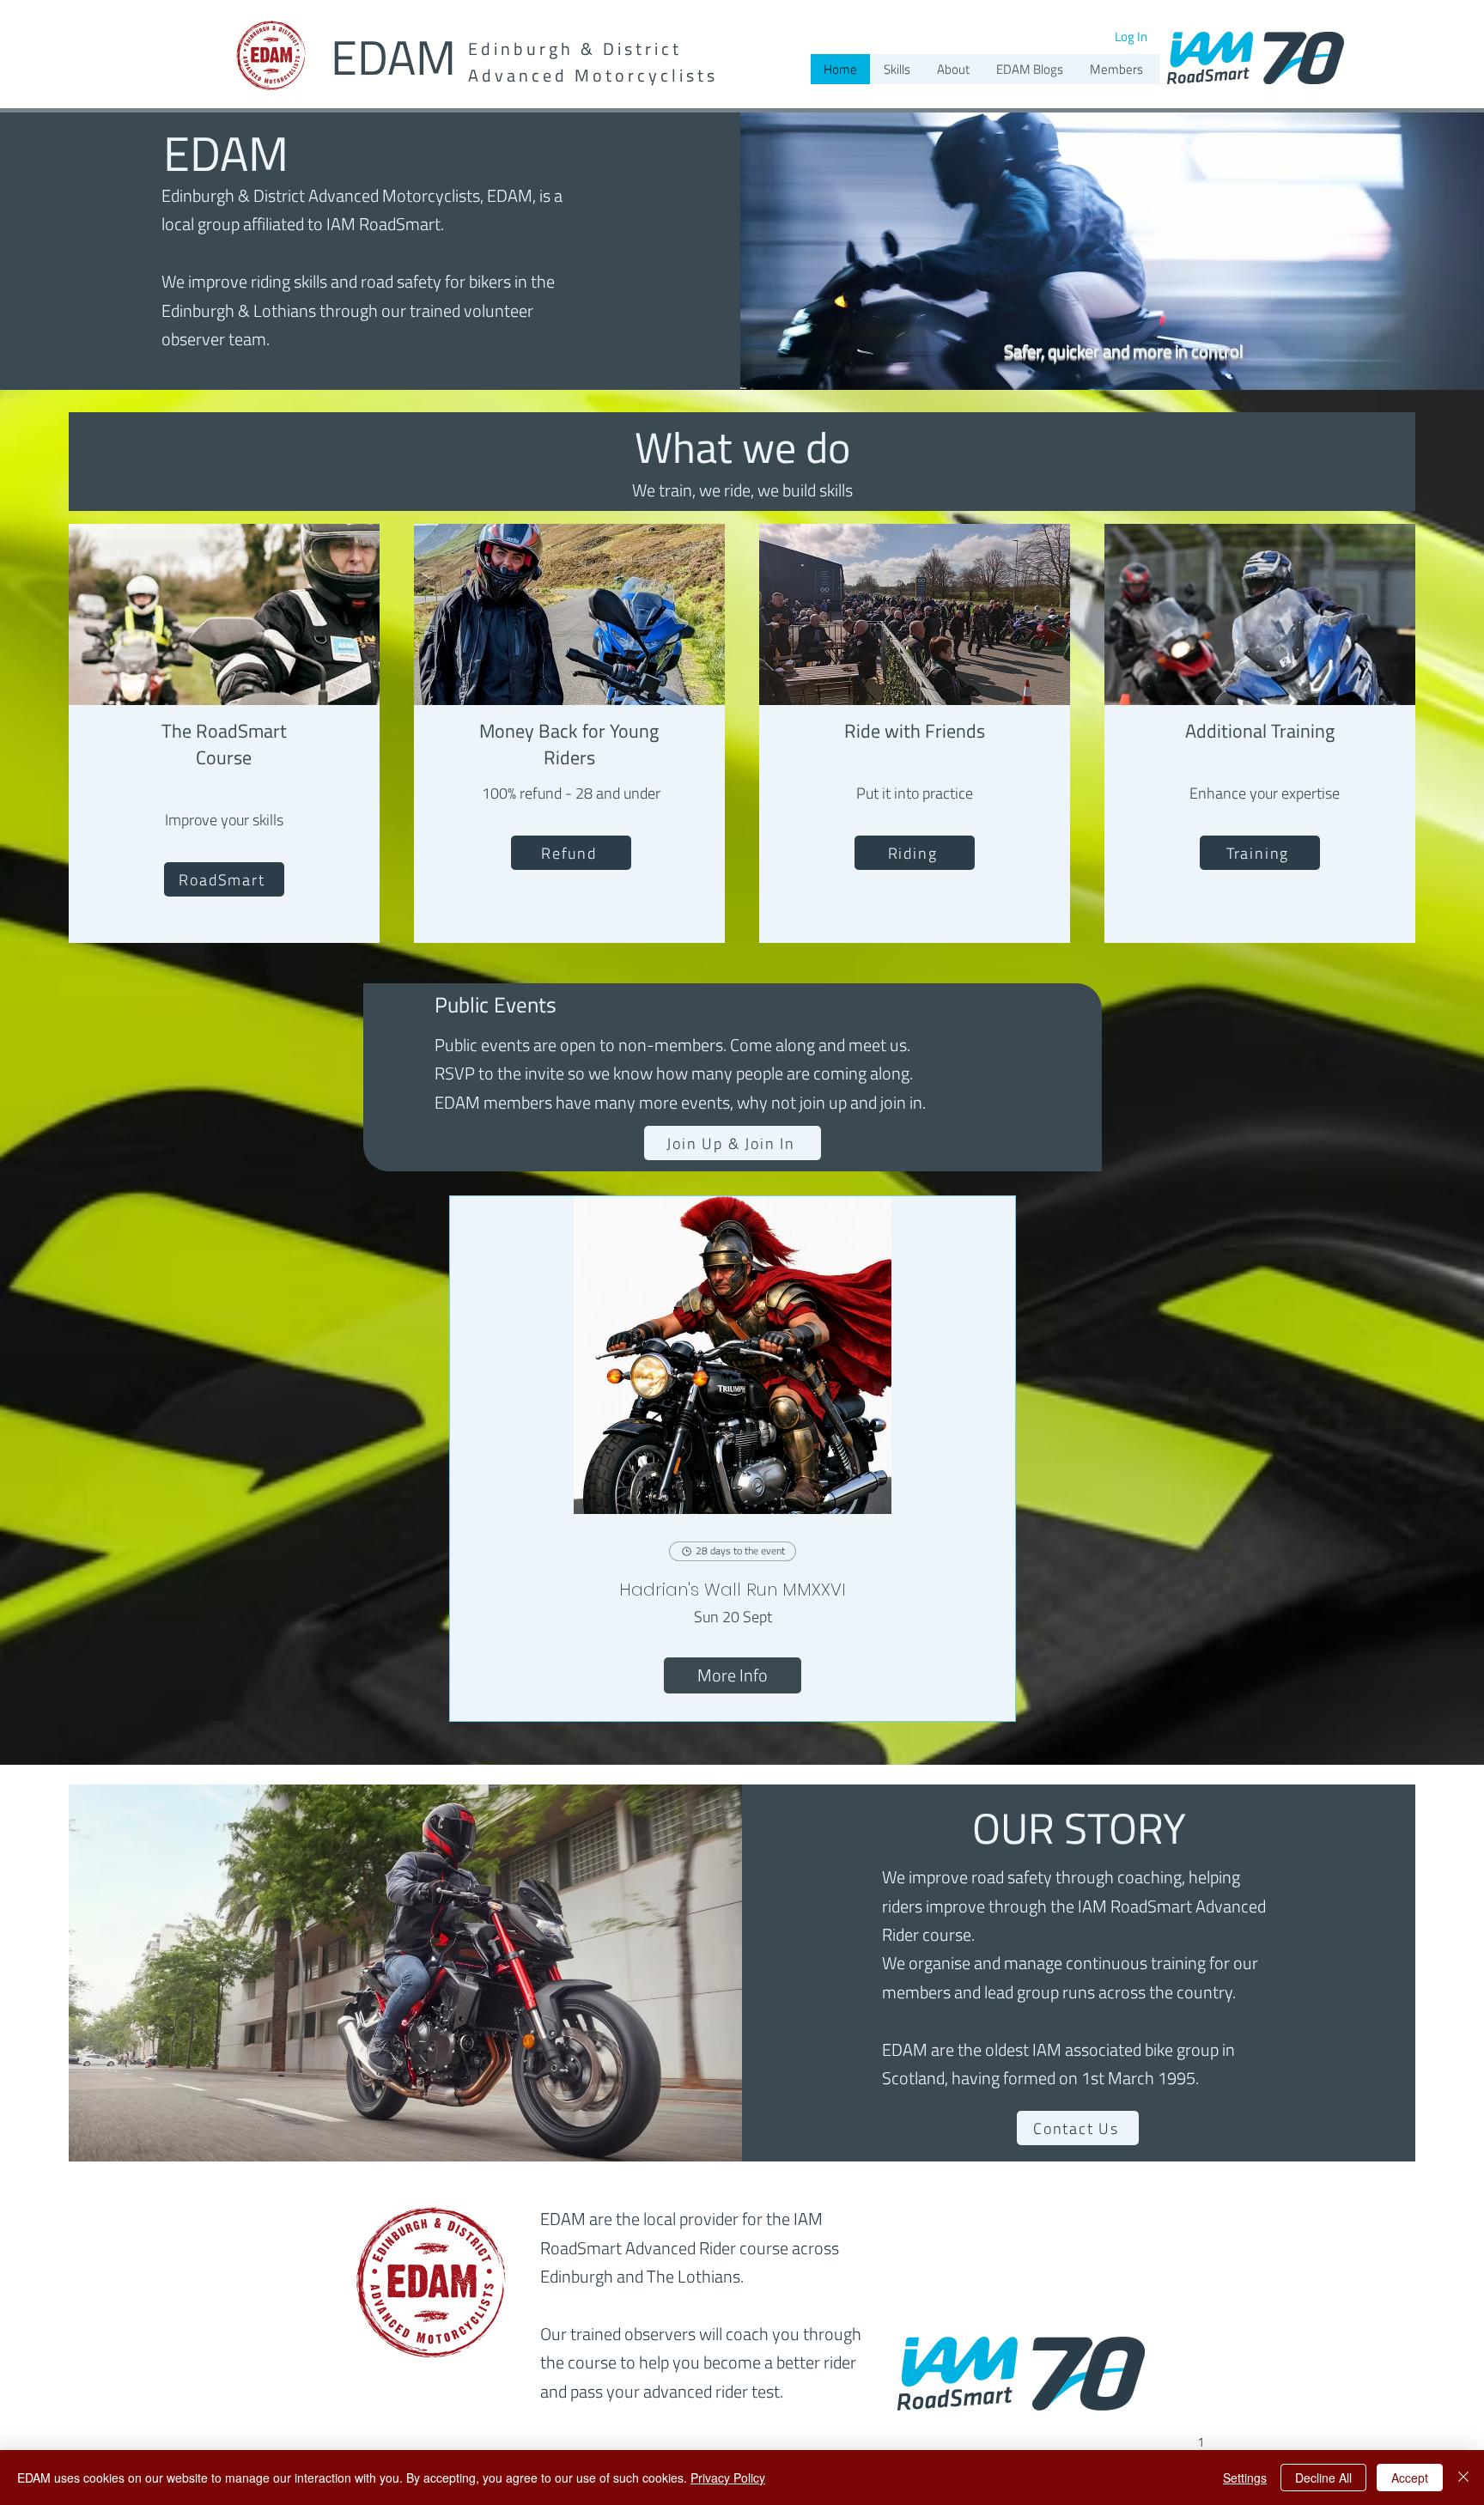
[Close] (1463, 2478)
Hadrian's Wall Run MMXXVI (733, 1590)
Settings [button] (1245, 2478)
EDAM (393, 57)
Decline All (1323, 2478)
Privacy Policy (728, 2478)
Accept (1410, 2478)
